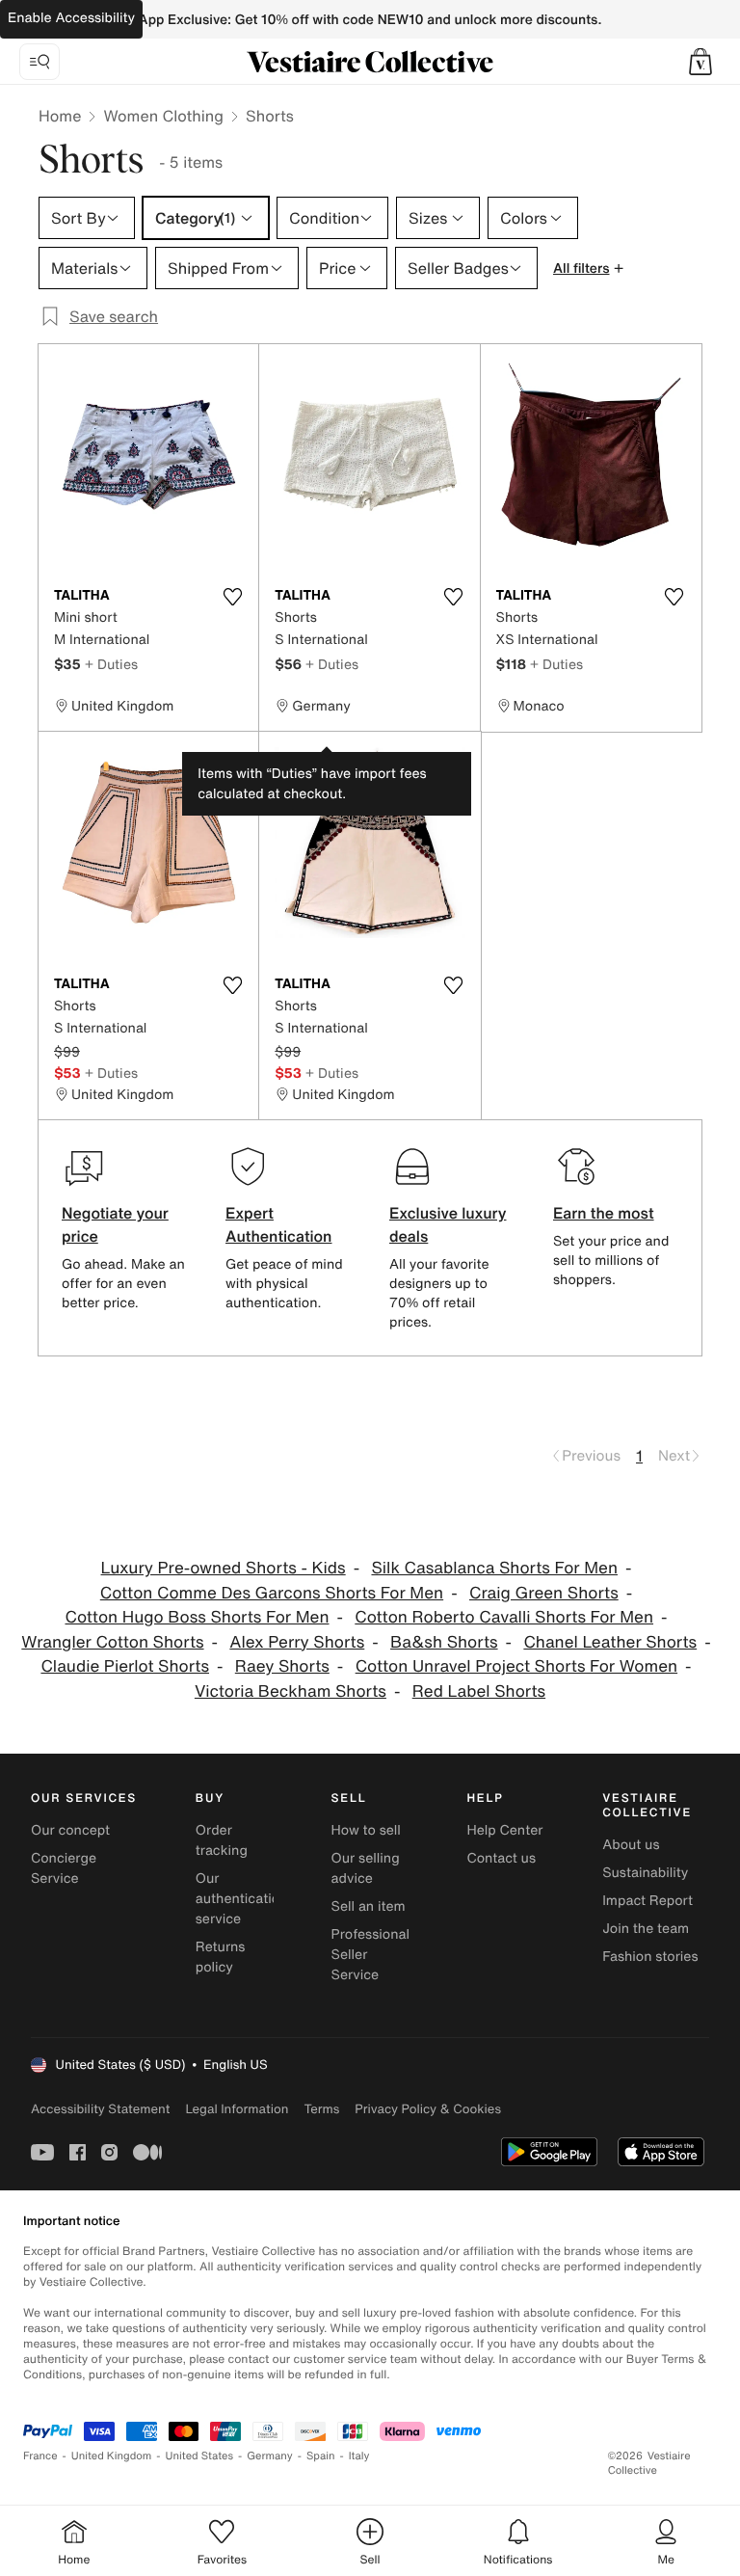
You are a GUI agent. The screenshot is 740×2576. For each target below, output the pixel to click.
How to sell (366, 1830)
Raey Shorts (282, 1666)
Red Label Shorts (479, 1691)
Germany (270, 2456)
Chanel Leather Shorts (610, 1642)
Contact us (501, 1858)
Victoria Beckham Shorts (291, 1691)
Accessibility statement (100, 2109)
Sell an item (369, 1906)
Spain (321, 2456)
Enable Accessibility (71, 18)
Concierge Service (64, 1868)
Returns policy (221, 1957)
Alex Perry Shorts (297, 1642)
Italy (359, 2456)
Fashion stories (650, 1957)
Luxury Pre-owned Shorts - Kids (224, 1568)
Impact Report (647, 1901)
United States (200, 2456)
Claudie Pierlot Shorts (125, 1666)
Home (60, 116)
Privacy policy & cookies (428, 2109)
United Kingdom (112, 2456)
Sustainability (645, 1873)
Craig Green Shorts (544, 1593)
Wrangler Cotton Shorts (112, 1642)
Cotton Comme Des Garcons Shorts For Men (272, 1593)
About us (631, 1845)
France (40, 2456)
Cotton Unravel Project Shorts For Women (516, 1666)
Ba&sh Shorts (444, 1642)
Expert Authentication (279, 1224)
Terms (321, 2109)
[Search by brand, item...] (40, 62)
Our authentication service (242, 1899)
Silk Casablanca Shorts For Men (494, 1568)
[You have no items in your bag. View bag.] (700, 62)
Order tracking (222, 1840)
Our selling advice (366, 1868)
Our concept (70, 1830)
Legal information (237, 2109)
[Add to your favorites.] (232, 597)
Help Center (504, 1830)
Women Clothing (163, 116)
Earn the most (604, 1213)
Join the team (646, 1929)
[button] (700, 62)
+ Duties (111, 664)
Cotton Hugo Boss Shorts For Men (197, 1617)
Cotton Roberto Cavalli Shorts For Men (504, 1617)
